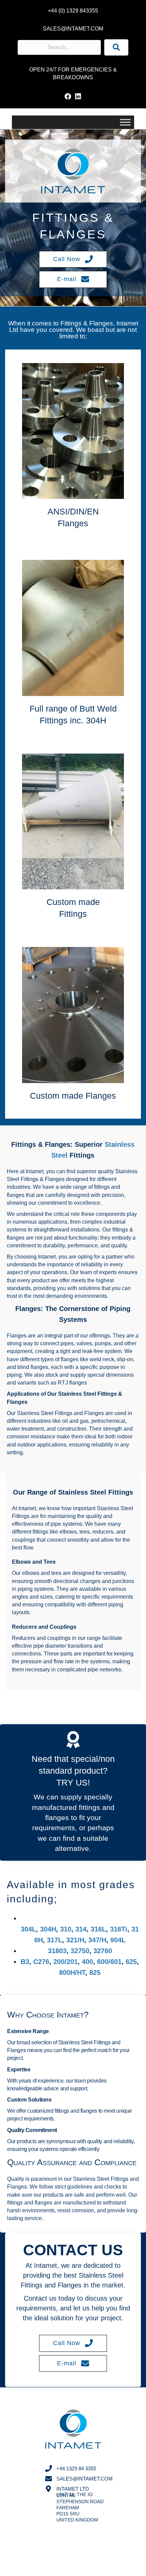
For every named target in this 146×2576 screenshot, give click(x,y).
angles (20, 1597)
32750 (80, 1951)
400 (87, 1962)
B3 (25, 1962)
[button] (68, 97)
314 (81, 1929)
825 (96, 1972)
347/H (97, 1940)
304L (28, 1929)
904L (118, 1940)
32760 (103, 1951)
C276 (41, 1962)
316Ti (119, 1929)
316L (98, 1929)
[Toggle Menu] (125, 122)
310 (66, 1929)
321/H (75, 1940)
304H (48, 1929)
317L (54, 1940)
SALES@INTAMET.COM (73, 29)
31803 (57, 1951)
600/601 (109, 1962)
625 (131, 1962)
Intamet (127, 323)
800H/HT (72, 1972)
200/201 (66, 1962)
